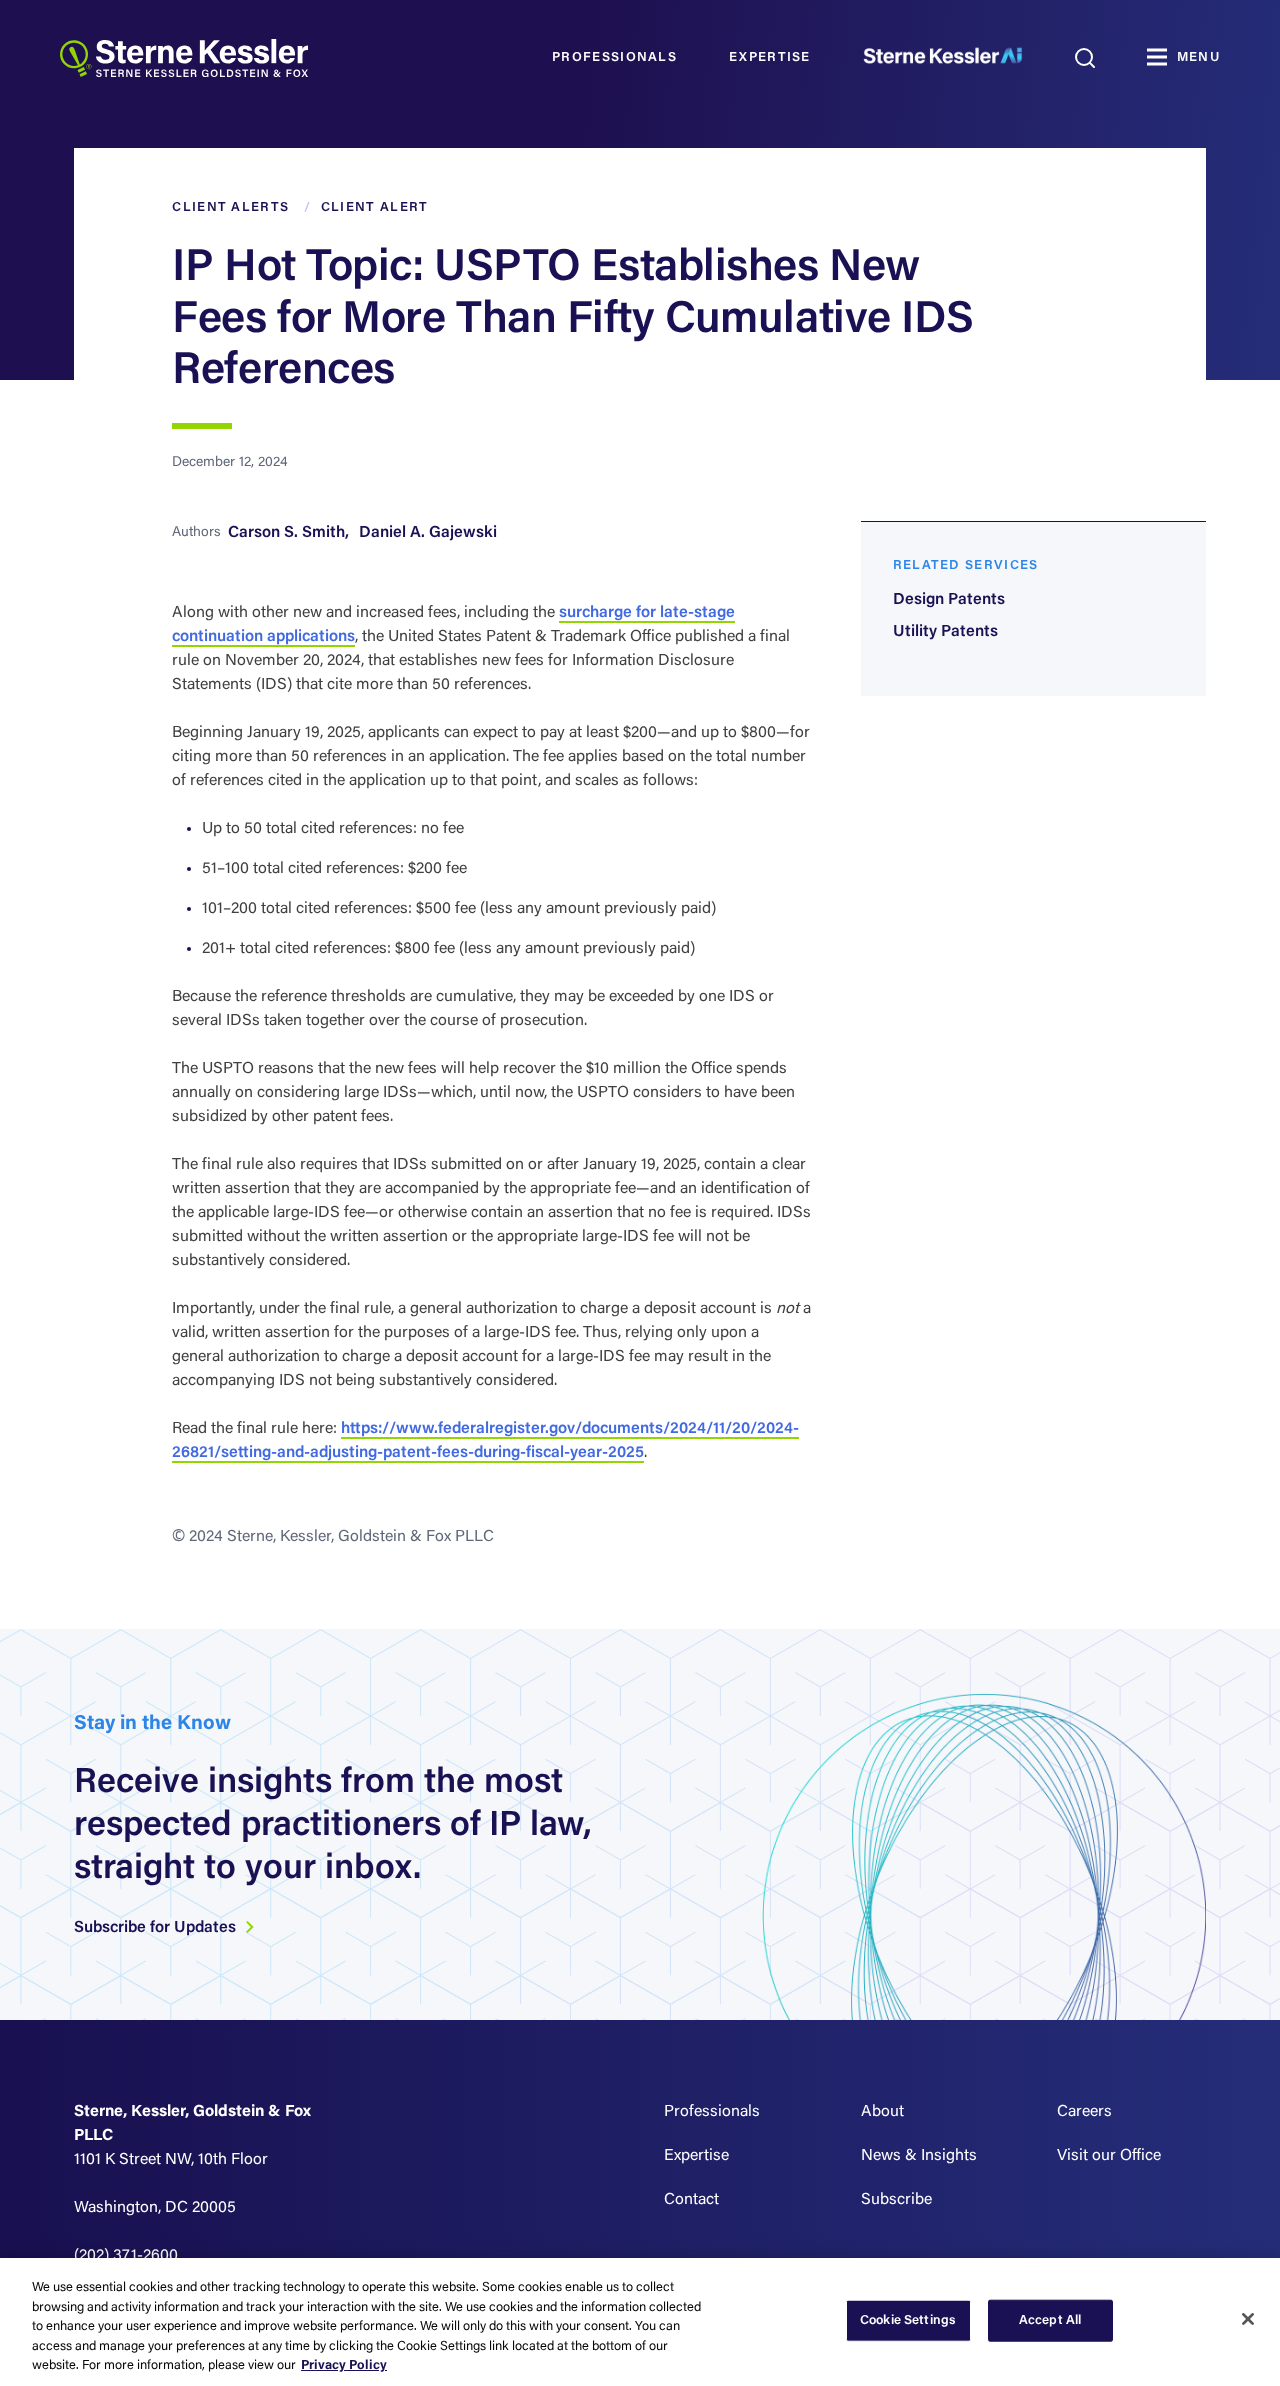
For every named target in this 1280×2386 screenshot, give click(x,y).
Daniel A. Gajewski (428, 533)
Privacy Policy (344, 2365)
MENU (1198, 57)
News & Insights (919, 2156)
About (882, 2112)
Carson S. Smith (286, 533)
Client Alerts (230, 207)
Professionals (614, 57)
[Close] (1248, 2319)
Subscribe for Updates (157, 1928)
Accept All (1050, 2320)
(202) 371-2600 (126, 2256)
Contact (691, 2200)
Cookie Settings (908, 2320)
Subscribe (896, 2200)
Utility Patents (945, 632)
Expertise (770, 57)
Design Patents (949, 600)
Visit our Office (1109, 2156)
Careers (1084, 2112)
